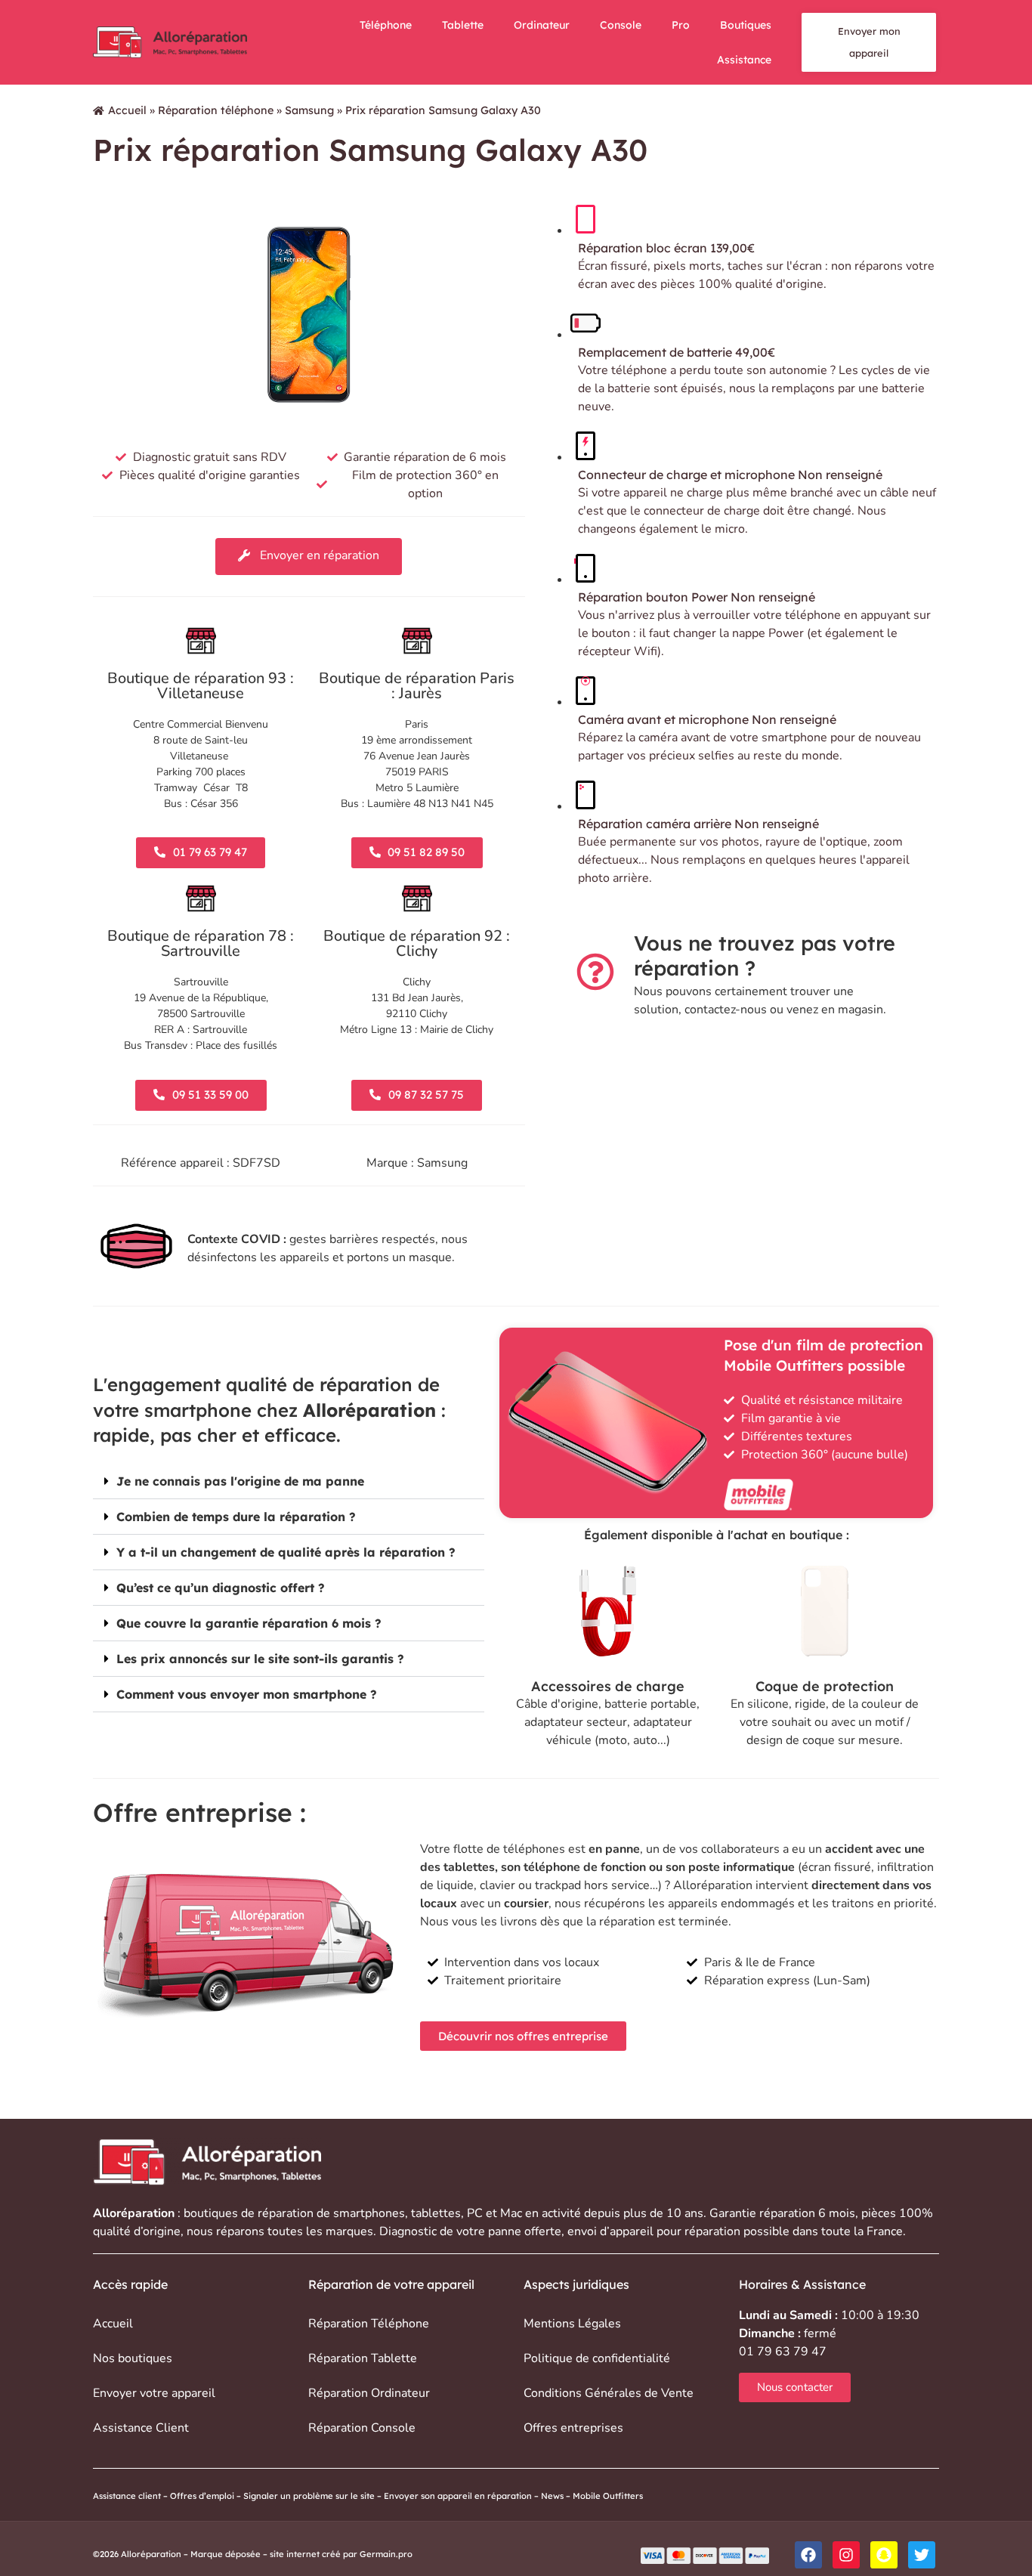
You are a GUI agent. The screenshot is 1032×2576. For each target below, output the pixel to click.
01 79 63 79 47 (783, 2352)
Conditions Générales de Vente (609, 2393)
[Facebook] (808, 2555)
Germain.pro (386, 2554)
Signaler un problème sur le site (309, 2496)
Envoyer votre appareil (154, 2393)
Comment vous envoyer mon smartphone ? (247, 1694)
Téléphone (386, 25)
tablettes (436, 2213)
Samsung (309, 110)
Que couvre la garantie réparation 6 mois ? (249, 1623)
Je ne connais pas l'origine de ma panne (240, 1481)
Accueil (127, 110)
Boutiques (746, 25)
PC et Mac (494, 2213)
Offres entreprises (573, 2428)
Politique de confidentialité (597, 2358)
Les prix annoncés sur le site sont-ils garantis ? (260, 1659)
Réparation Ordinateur (369, 2393)
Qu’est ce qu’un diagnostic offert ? (221, 1588)
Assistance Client (141, 2428)
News (552, 2496)
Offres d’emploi (202, 2496)
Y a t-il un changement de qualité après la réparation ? (286, 1552)
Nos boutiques (133, 2358)
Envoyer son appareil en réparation (458, 2496)
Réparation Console (362, 2428)
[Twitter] (922, 2555)
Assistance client (127, 2496)
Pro (681, 25)
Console (621, 25)
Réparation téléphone (216, 110)
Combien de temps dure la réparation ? (236, 1517)
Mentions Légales (572, 2324)
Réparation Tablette (363, 2358)
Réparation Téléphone (369, 2324)
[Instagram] (846, 2555)
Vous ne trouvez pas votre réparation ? (765, 955)
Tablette (463, 25)
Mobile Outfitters (609, 2496)
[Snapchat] (884, 2555)
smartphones (369, 2213)
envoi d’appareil (610, 2231)
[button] (289, 1481)
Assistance (744, 60)
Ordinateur (542, 25)
